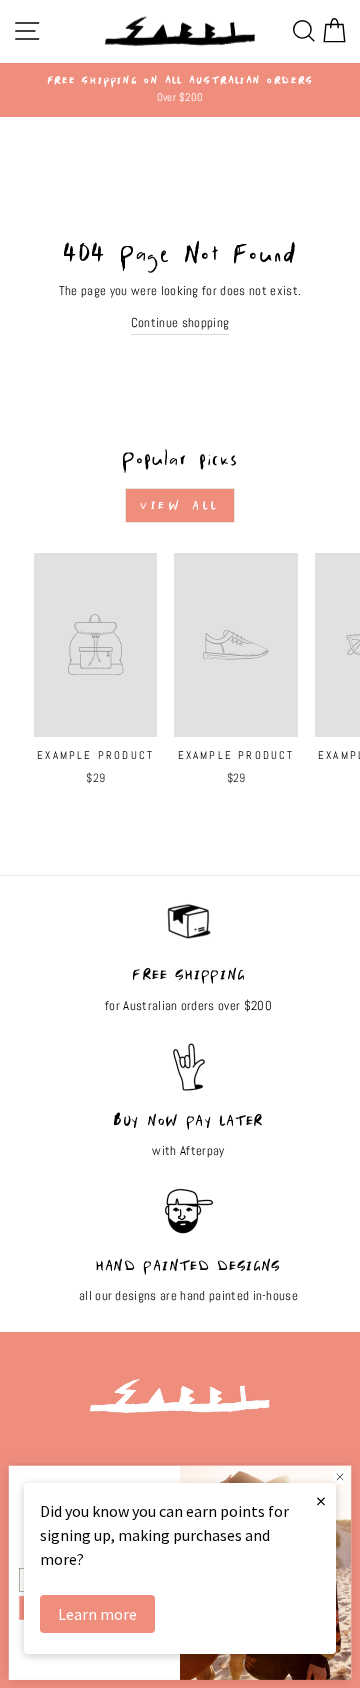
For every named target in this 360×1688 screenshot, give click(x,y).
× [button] (321, 1500)
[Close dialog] (339, 1476)
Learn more (97, 1614)
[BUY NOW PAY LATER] (188, 1077)
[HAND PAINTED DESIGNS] (188, 1222)
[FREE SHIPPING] (188, 931)
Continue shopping (180, 322)
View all (180, 505)
